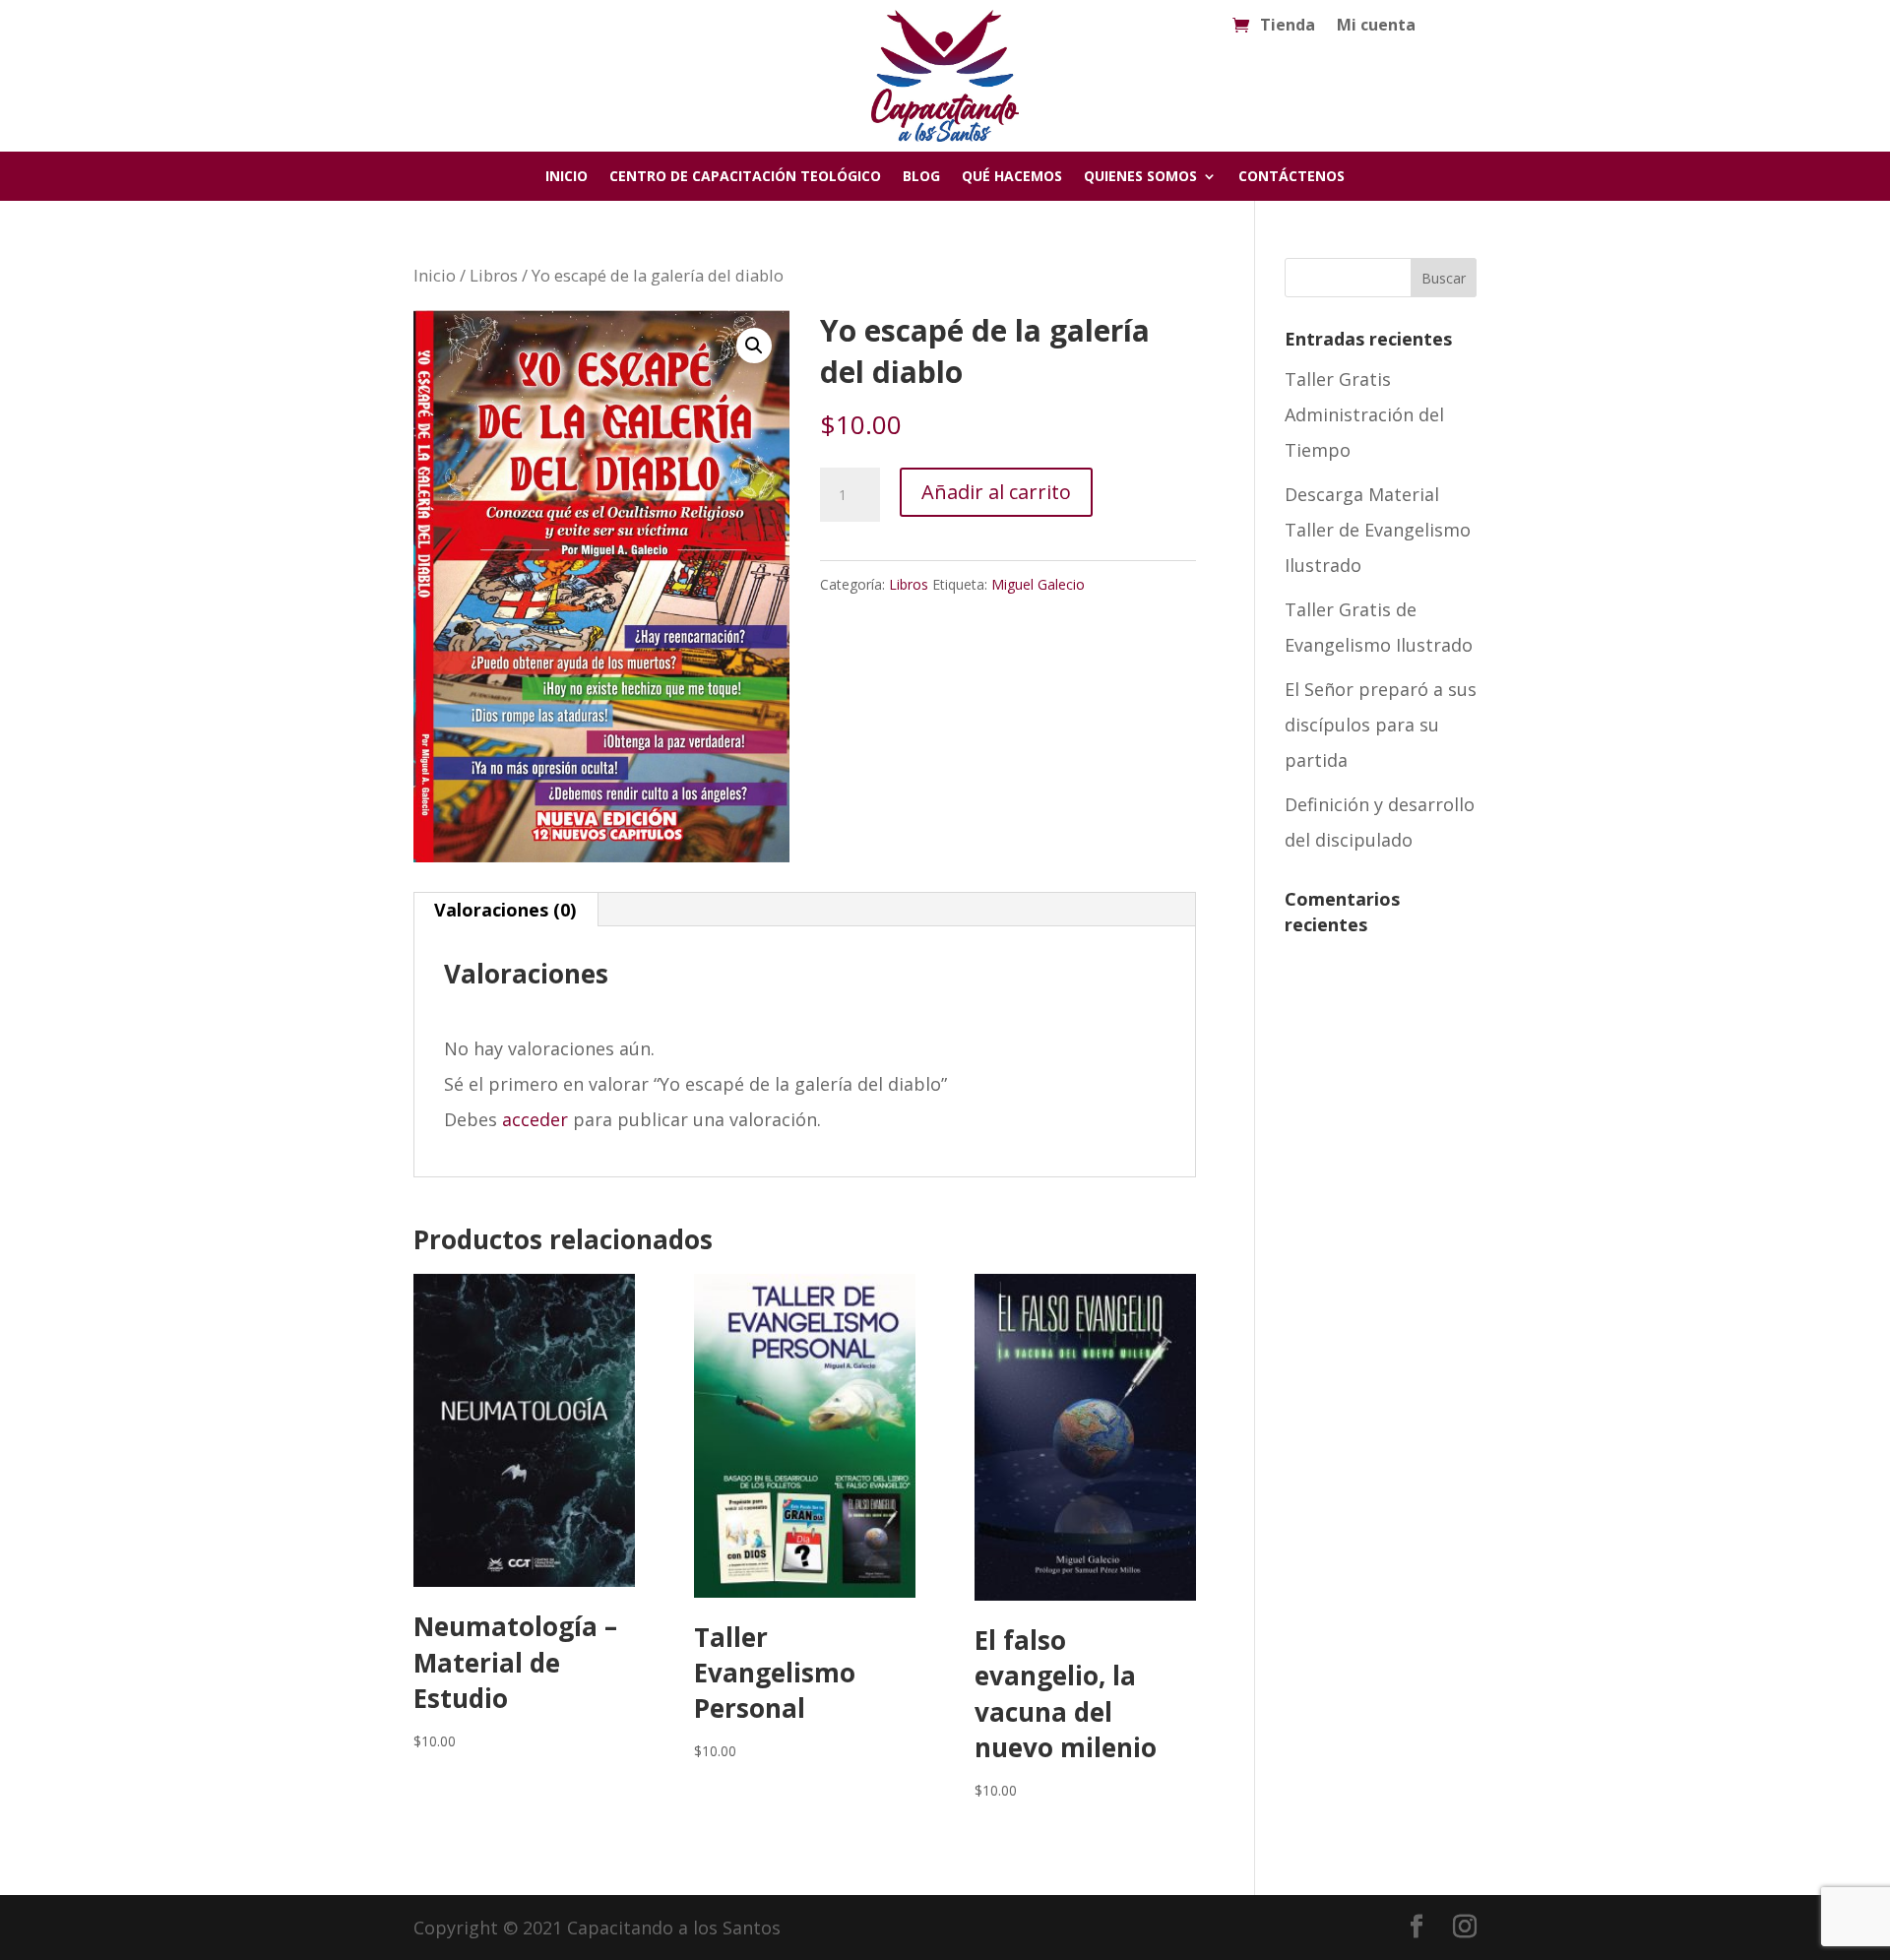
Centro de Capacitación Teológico (745, 177)
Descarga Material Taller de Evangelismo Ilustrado (1378, 530)
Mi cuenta (1376, 27)
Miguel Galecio (1038, 584)
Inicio (567, 177)
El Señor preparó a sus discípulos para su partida (1381, 725)
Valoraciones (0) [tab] (505, 910)
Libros (494, 275)
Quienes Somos (1140, 177)
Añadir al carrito (996, 492)
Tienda (1288, 27)
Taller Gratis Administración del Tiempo (1364, 414)
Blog (921, 177)
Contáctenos (1291, 177)
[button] (754, 346)
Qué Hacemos (1012, 177)
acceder (535, 1119)
